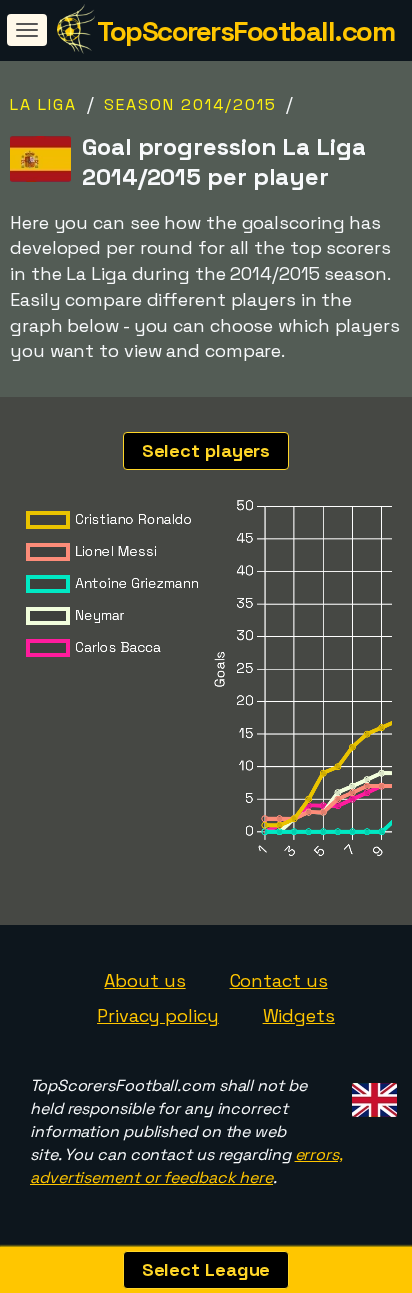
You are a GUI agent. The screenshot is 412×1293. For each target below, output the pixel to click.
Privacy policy (158, 1015)
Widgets (299, 1015)
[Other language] (371, 1093)
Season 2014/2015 (190, 104)
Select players (206, 450)
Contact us (279, 980)
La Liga (43, 104)
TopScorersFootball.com (245, 31)
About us (144, 980)
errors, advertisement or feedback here (186, 1166)
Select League (206, 1269)
